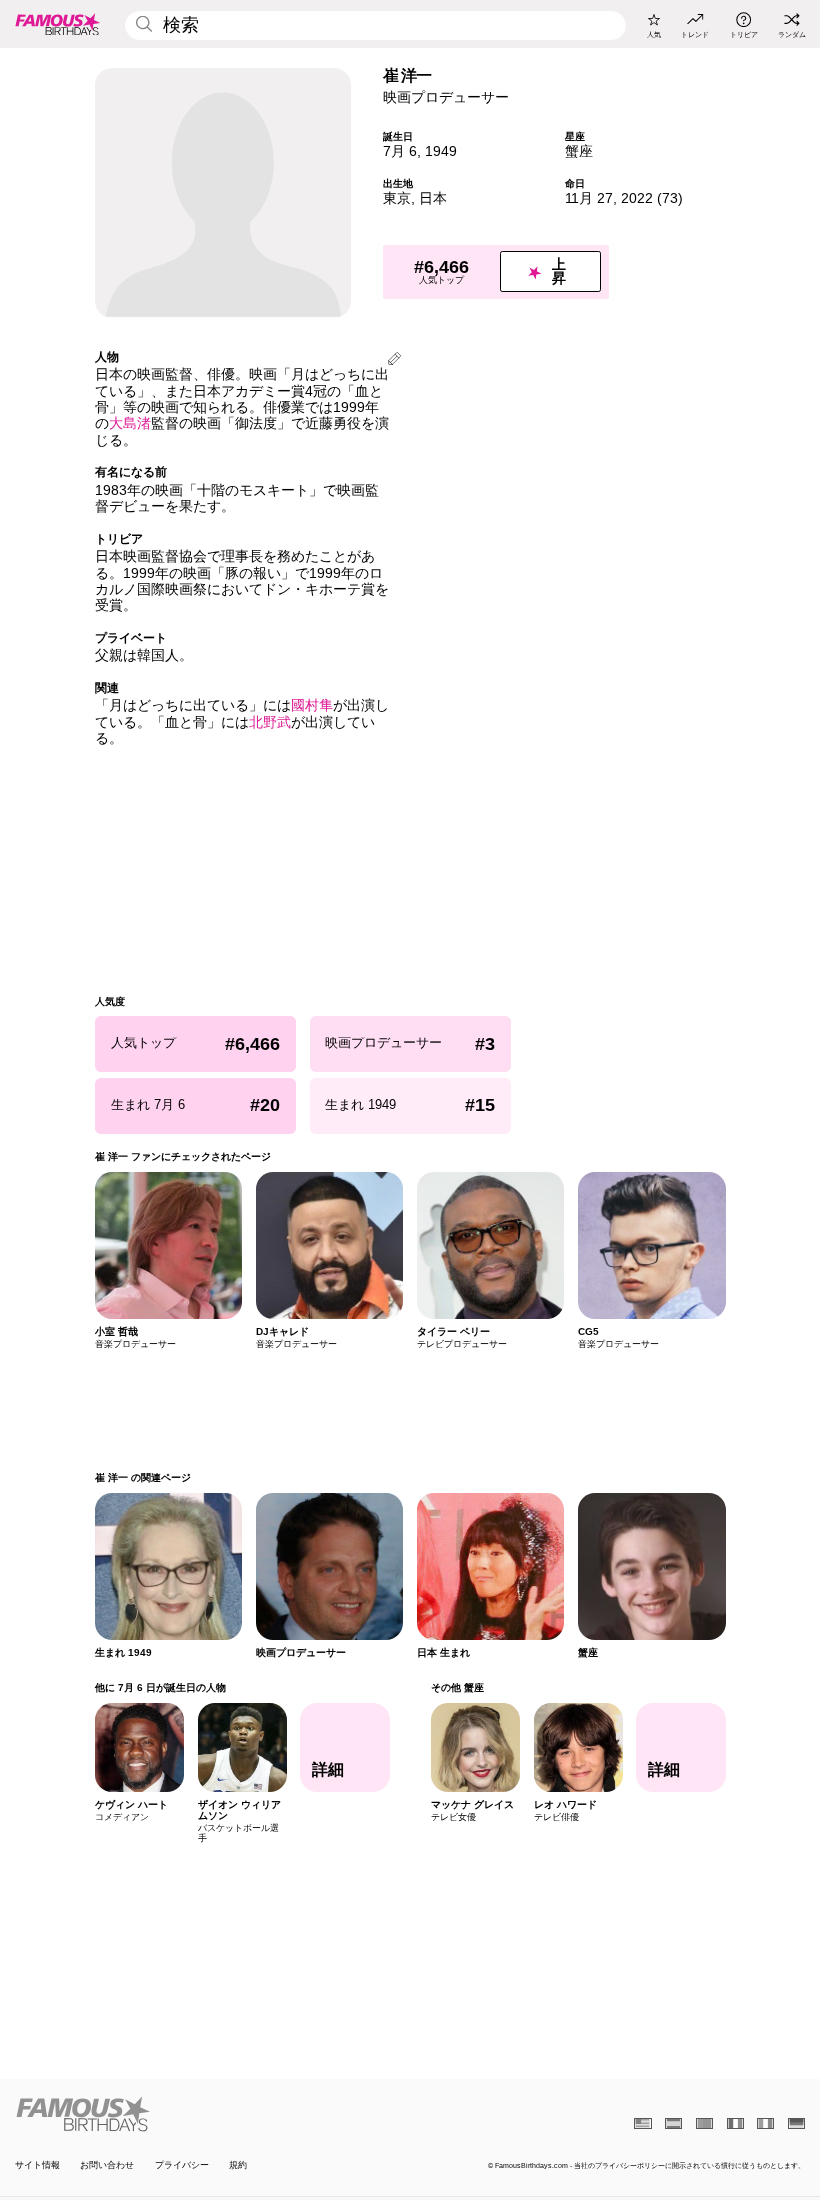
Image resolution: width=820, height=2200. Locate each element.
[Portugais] (704, 2123)
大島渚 (130, 423)
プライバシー (182, 2165)
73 (670, 198)
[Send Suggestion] (394, 360)
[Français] (735, 2123)
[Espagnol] (673, 2123)
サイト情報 (37, 2165)
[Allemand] (796, 2123)
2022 (637, 198)
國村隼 (312, 705)
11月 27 (589, 198)
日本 (433, 198)
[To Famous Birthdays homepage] (58, 24)
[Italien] (765, 2123)
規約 (238, 2165)
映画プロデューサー (446, 97)
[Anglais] (642, 2123)
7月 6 (400, 151)
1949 (441, 151)
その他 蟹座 (456, 1687)
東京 (397, 198)
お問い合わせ (107, 2165)
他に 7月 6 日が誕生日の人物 (160, 1687)
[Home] (209, 2114)
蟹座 (579, 151)
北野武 (270, 722)
